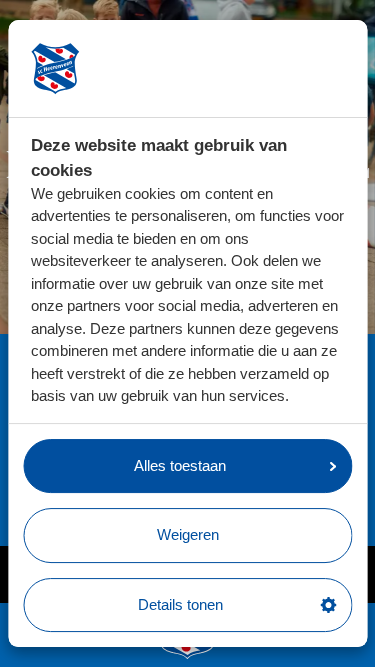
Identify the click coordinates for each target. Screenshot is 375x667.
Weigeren (188, 534)
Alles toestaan (180, 465)
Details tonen (180, 604)
